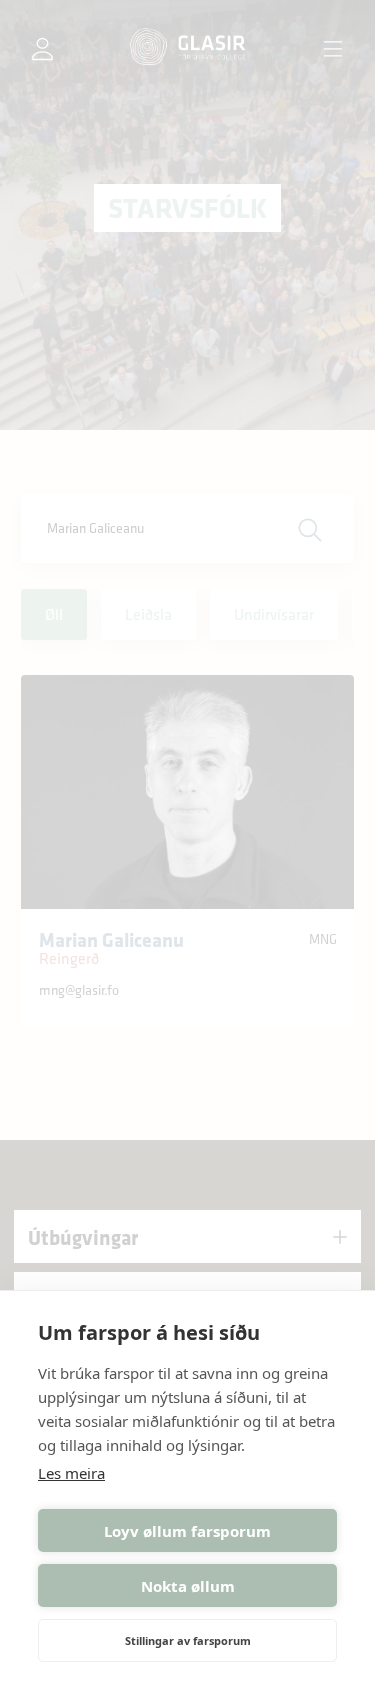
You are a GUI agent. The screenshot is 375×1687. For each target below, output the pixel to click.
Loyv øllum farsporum (187, 1531)
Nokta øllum (188, 1586)
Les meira (71, 1473)
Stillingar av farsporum (188, 1640)
